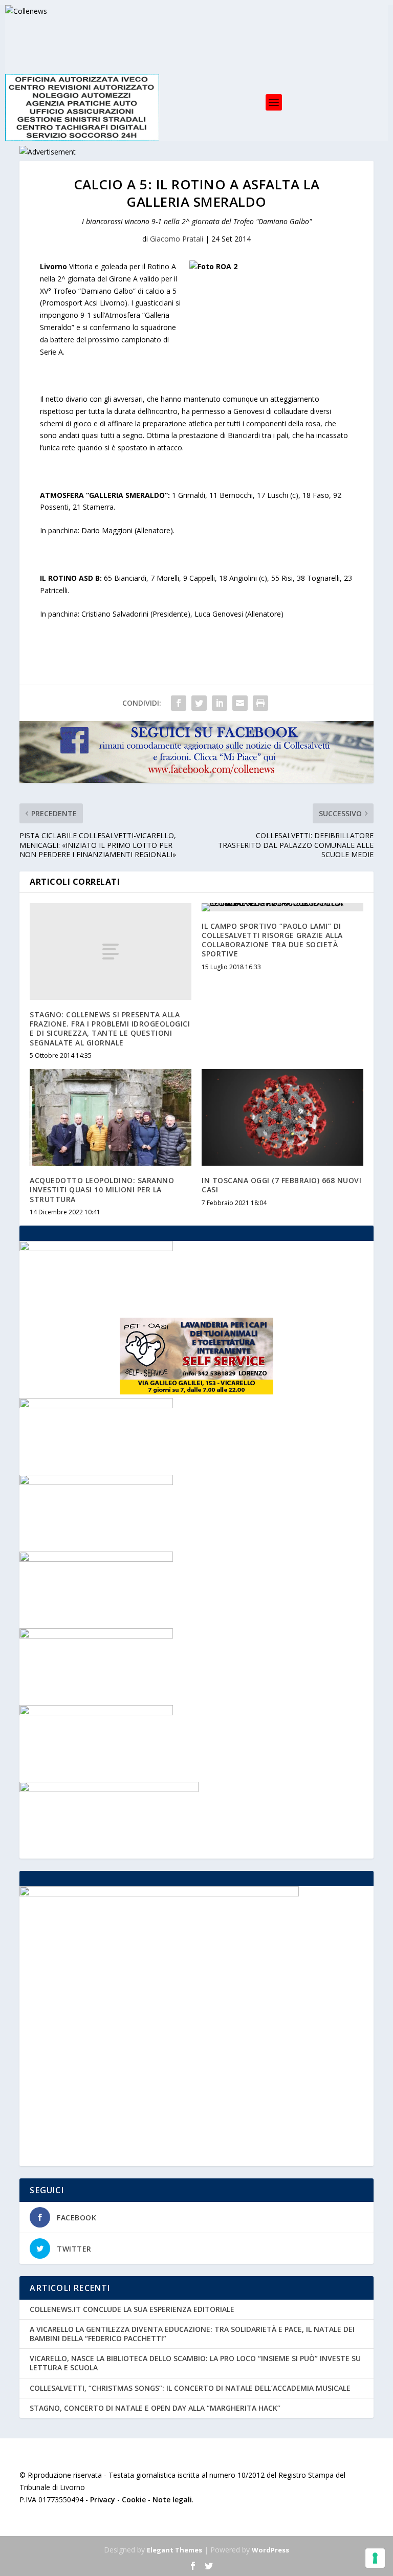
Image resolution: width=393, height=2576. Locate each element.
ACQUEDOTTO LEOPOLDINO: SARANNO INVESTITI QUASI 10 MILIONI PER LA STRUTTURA (102, 1189)
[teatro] (96, 1482)
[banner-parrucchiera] (96, 1636)
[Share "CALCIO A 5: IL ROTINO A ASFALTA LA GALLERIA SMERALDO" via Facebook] (179, 703)
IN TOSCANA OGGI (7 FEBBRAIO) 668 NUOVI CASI (281, 1185)
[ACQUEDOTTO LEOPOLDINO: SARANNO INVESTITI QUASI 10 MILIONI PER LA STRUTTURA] (111, 1117)
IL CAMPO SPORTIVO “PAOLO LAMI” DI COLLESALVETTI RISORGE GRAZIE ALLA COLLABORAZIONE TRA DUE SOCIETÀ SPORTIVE (272, 940)
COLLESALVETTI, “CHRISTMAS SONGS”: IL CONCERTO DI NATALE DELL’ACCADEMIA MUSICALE (190, 2388)
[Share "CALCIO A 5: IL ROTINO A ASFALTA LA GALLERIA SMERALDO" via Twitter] (199, 703)
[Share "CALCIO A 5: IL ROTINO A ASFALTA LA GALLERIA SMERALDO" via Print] (260, 703)
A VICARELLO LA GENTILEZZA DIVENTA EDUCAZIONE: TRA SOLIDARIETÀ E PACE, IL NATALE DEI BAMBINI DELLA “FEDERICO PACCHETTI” (192, 2334)
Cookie (134, 2499)
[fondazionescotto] (96, 1559)
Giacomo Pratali (177, 239)
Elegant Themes (174, 2550)
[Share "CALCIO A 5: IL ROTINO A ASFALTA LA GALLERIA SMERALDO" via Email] (240, 703)
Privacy (103, 2499)
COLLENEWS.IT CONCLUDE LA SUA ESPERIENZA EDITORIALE (132, 2309)
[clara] (96, 1405)
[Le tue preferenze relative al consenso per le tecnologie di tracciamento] (375, 2558)
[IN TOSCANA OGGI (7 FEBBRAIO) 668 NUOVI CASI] (282, 1117)
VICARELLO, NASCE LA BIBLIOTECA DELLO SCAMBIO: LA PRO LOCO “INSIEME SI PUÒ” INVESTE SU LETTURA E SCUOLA (195, 2363)
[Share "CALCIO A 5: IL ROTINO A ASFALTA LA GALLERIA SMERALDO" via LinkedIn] (220, 703)
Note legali (172, 2499)
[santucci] (96, 1712)
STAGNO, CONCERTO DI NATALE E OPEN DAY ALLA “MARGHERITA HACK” (155, 2408)
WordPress (270, 2550)
